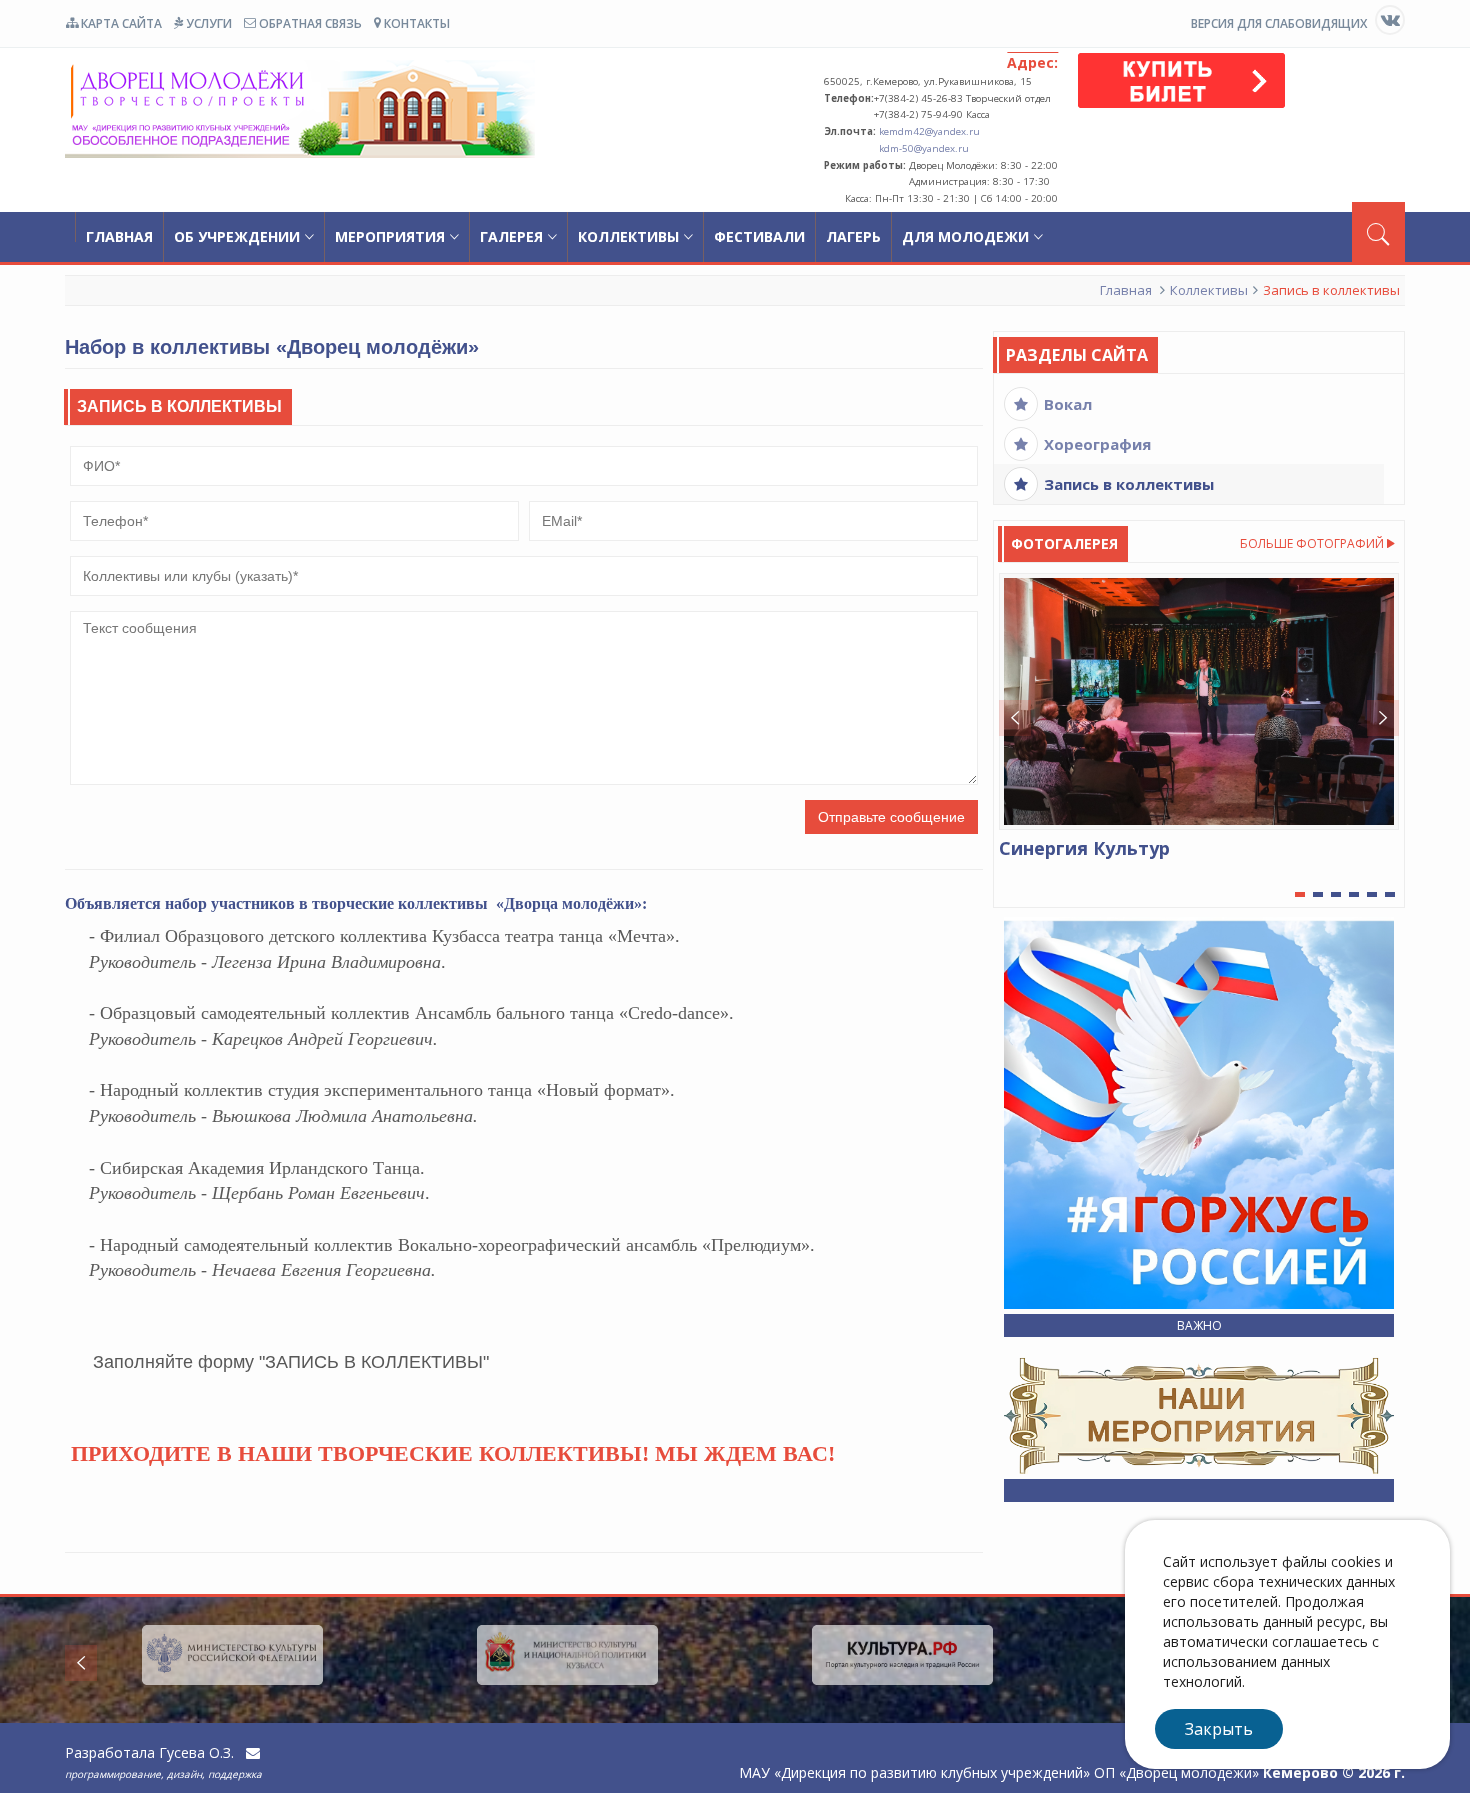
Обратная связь (309, 23)
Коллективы (628, 236)
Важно (1199, 1325)
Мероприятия (390, 236)
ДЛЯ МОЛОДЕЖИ (965, 236)
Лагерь (853, 236)
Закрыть (1219, 1729)
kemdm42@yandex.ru (929, 131)
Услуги (207, 23)
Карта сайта (120, 23)
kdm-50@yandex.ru (924, 148)
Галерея (511, 236)
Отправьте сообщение (891, 817)
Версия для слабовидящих (1279, 23)
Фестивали (759, 236)
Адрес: (1032, 62)
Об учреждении (237, 236)
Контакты (415, 23)
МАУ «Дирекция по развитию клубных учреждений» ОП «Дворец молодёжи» (300, 108)
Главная (119, 236)
